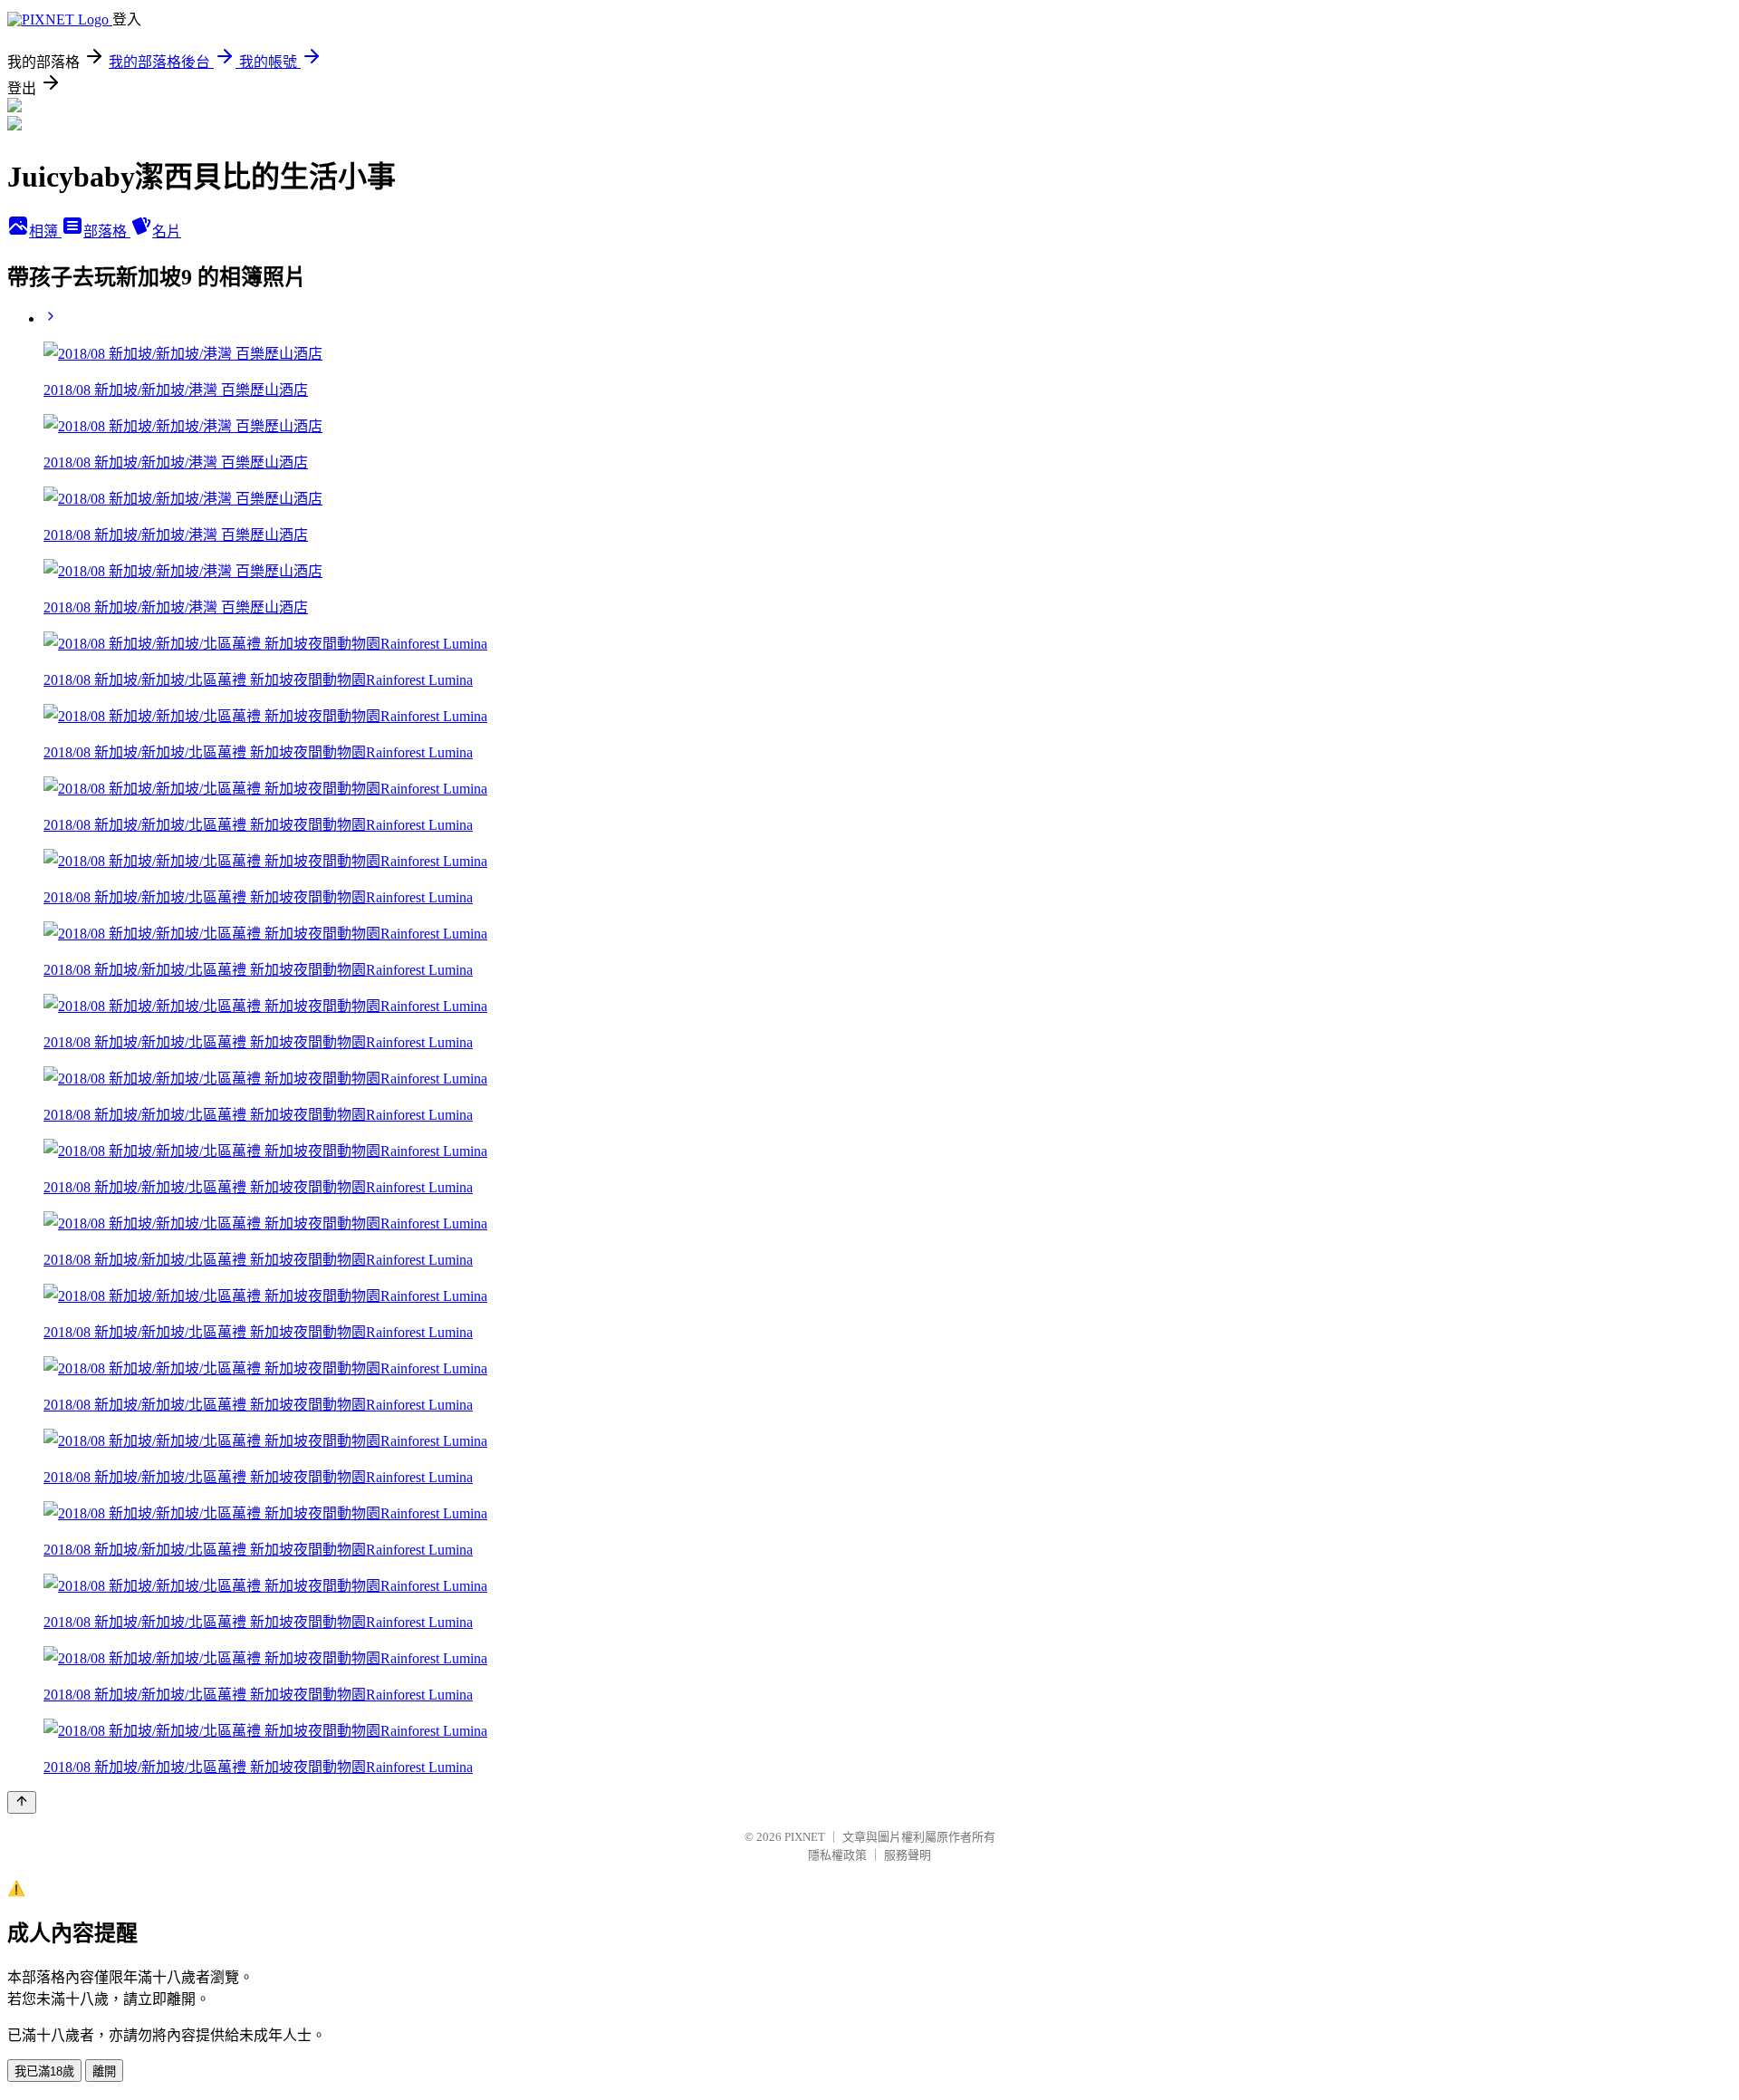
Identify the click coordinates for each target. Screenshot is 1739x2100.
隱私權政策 (837, 1855)
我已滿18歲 (44, 2071)
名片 (167, 231)
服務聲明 (908, 1855)
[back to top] (22, 1802)
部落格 (107, 231)
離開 (104, 2071)
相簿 (45, 231)
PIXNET (805, 1837)
